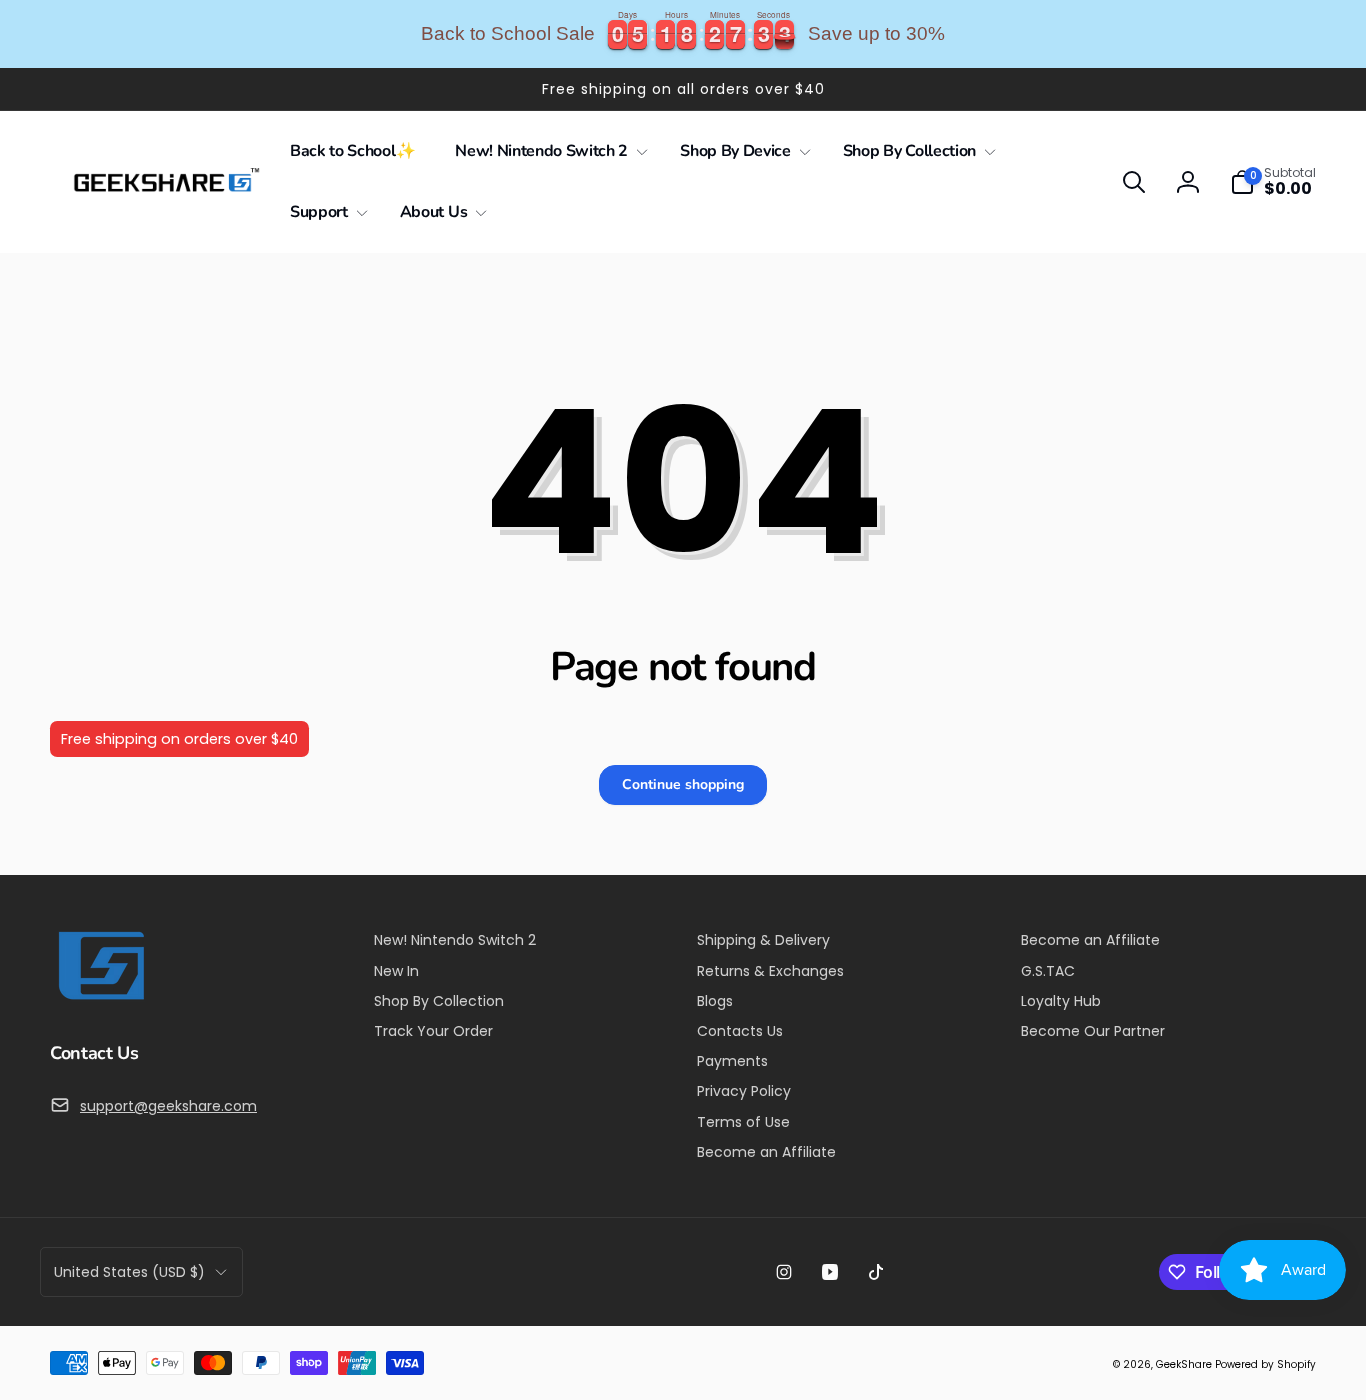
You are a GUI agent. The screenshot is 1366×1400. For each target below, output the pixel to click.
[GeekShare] (100, 998)
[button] (547, 151)
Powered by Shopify (1265, 1364)
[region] (683, 34)
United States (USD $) (129, 1272)
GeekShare (1184, 1364)
